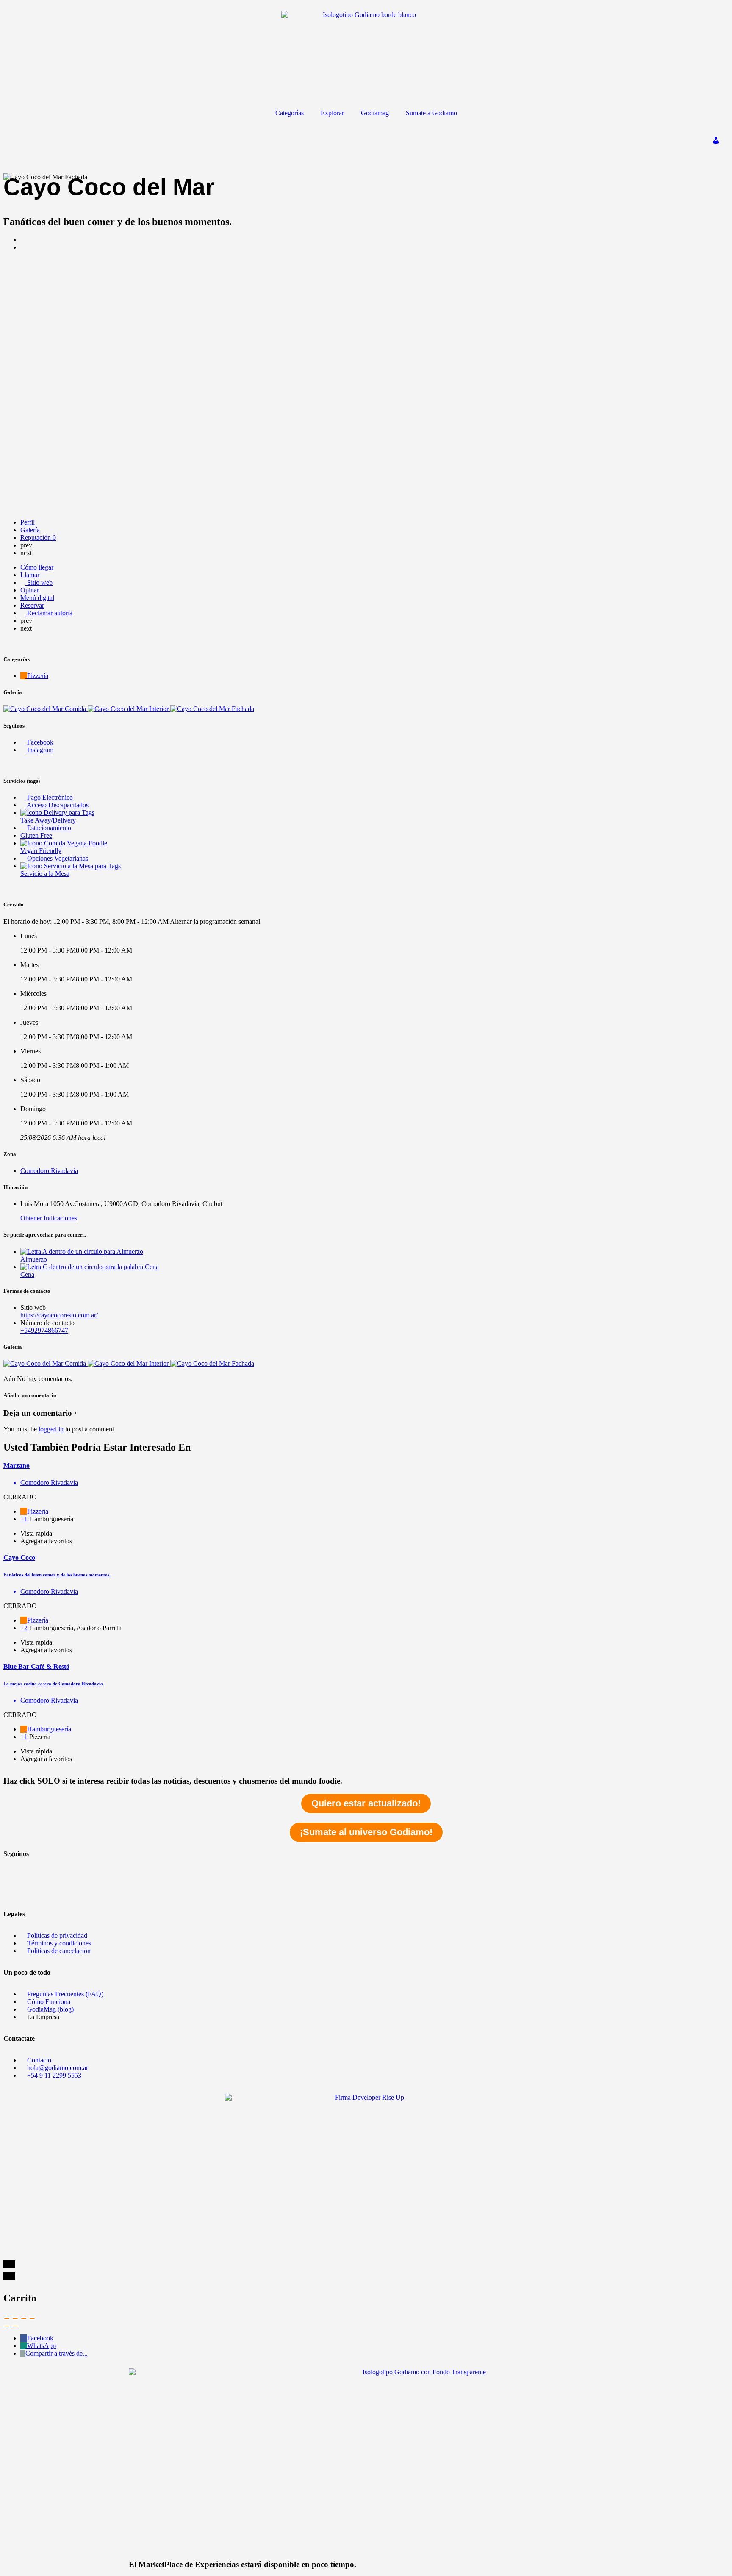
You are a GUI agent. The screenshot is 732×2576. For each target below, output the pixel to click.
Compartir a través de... (57, 2353)
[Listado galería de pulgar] (46, 1363)
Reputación (38, 538)
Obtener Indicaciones (49, 1218)
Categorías (290, 113)
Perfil (28, 522)
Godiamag (375, 113)
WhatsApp (42, 2346)
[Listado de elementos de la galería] (46, 709)
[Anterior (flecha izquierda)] (7, 2326)
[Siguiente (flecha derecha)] (15, 2326)
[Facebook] (14, 1868)
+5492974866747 (44, 1330)
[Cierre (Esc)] (7, 2318)
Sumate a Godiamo (431, 113)
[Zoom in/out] (32, 2318)
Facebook (40, 2338)
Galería (30, 530)
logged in (51, 1429)
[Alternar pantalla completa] (24, 2318)
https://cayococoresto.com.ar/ (59, 1315)
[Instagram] (14, 1891)
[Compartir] (15, 2318)
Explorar (332, 113)
